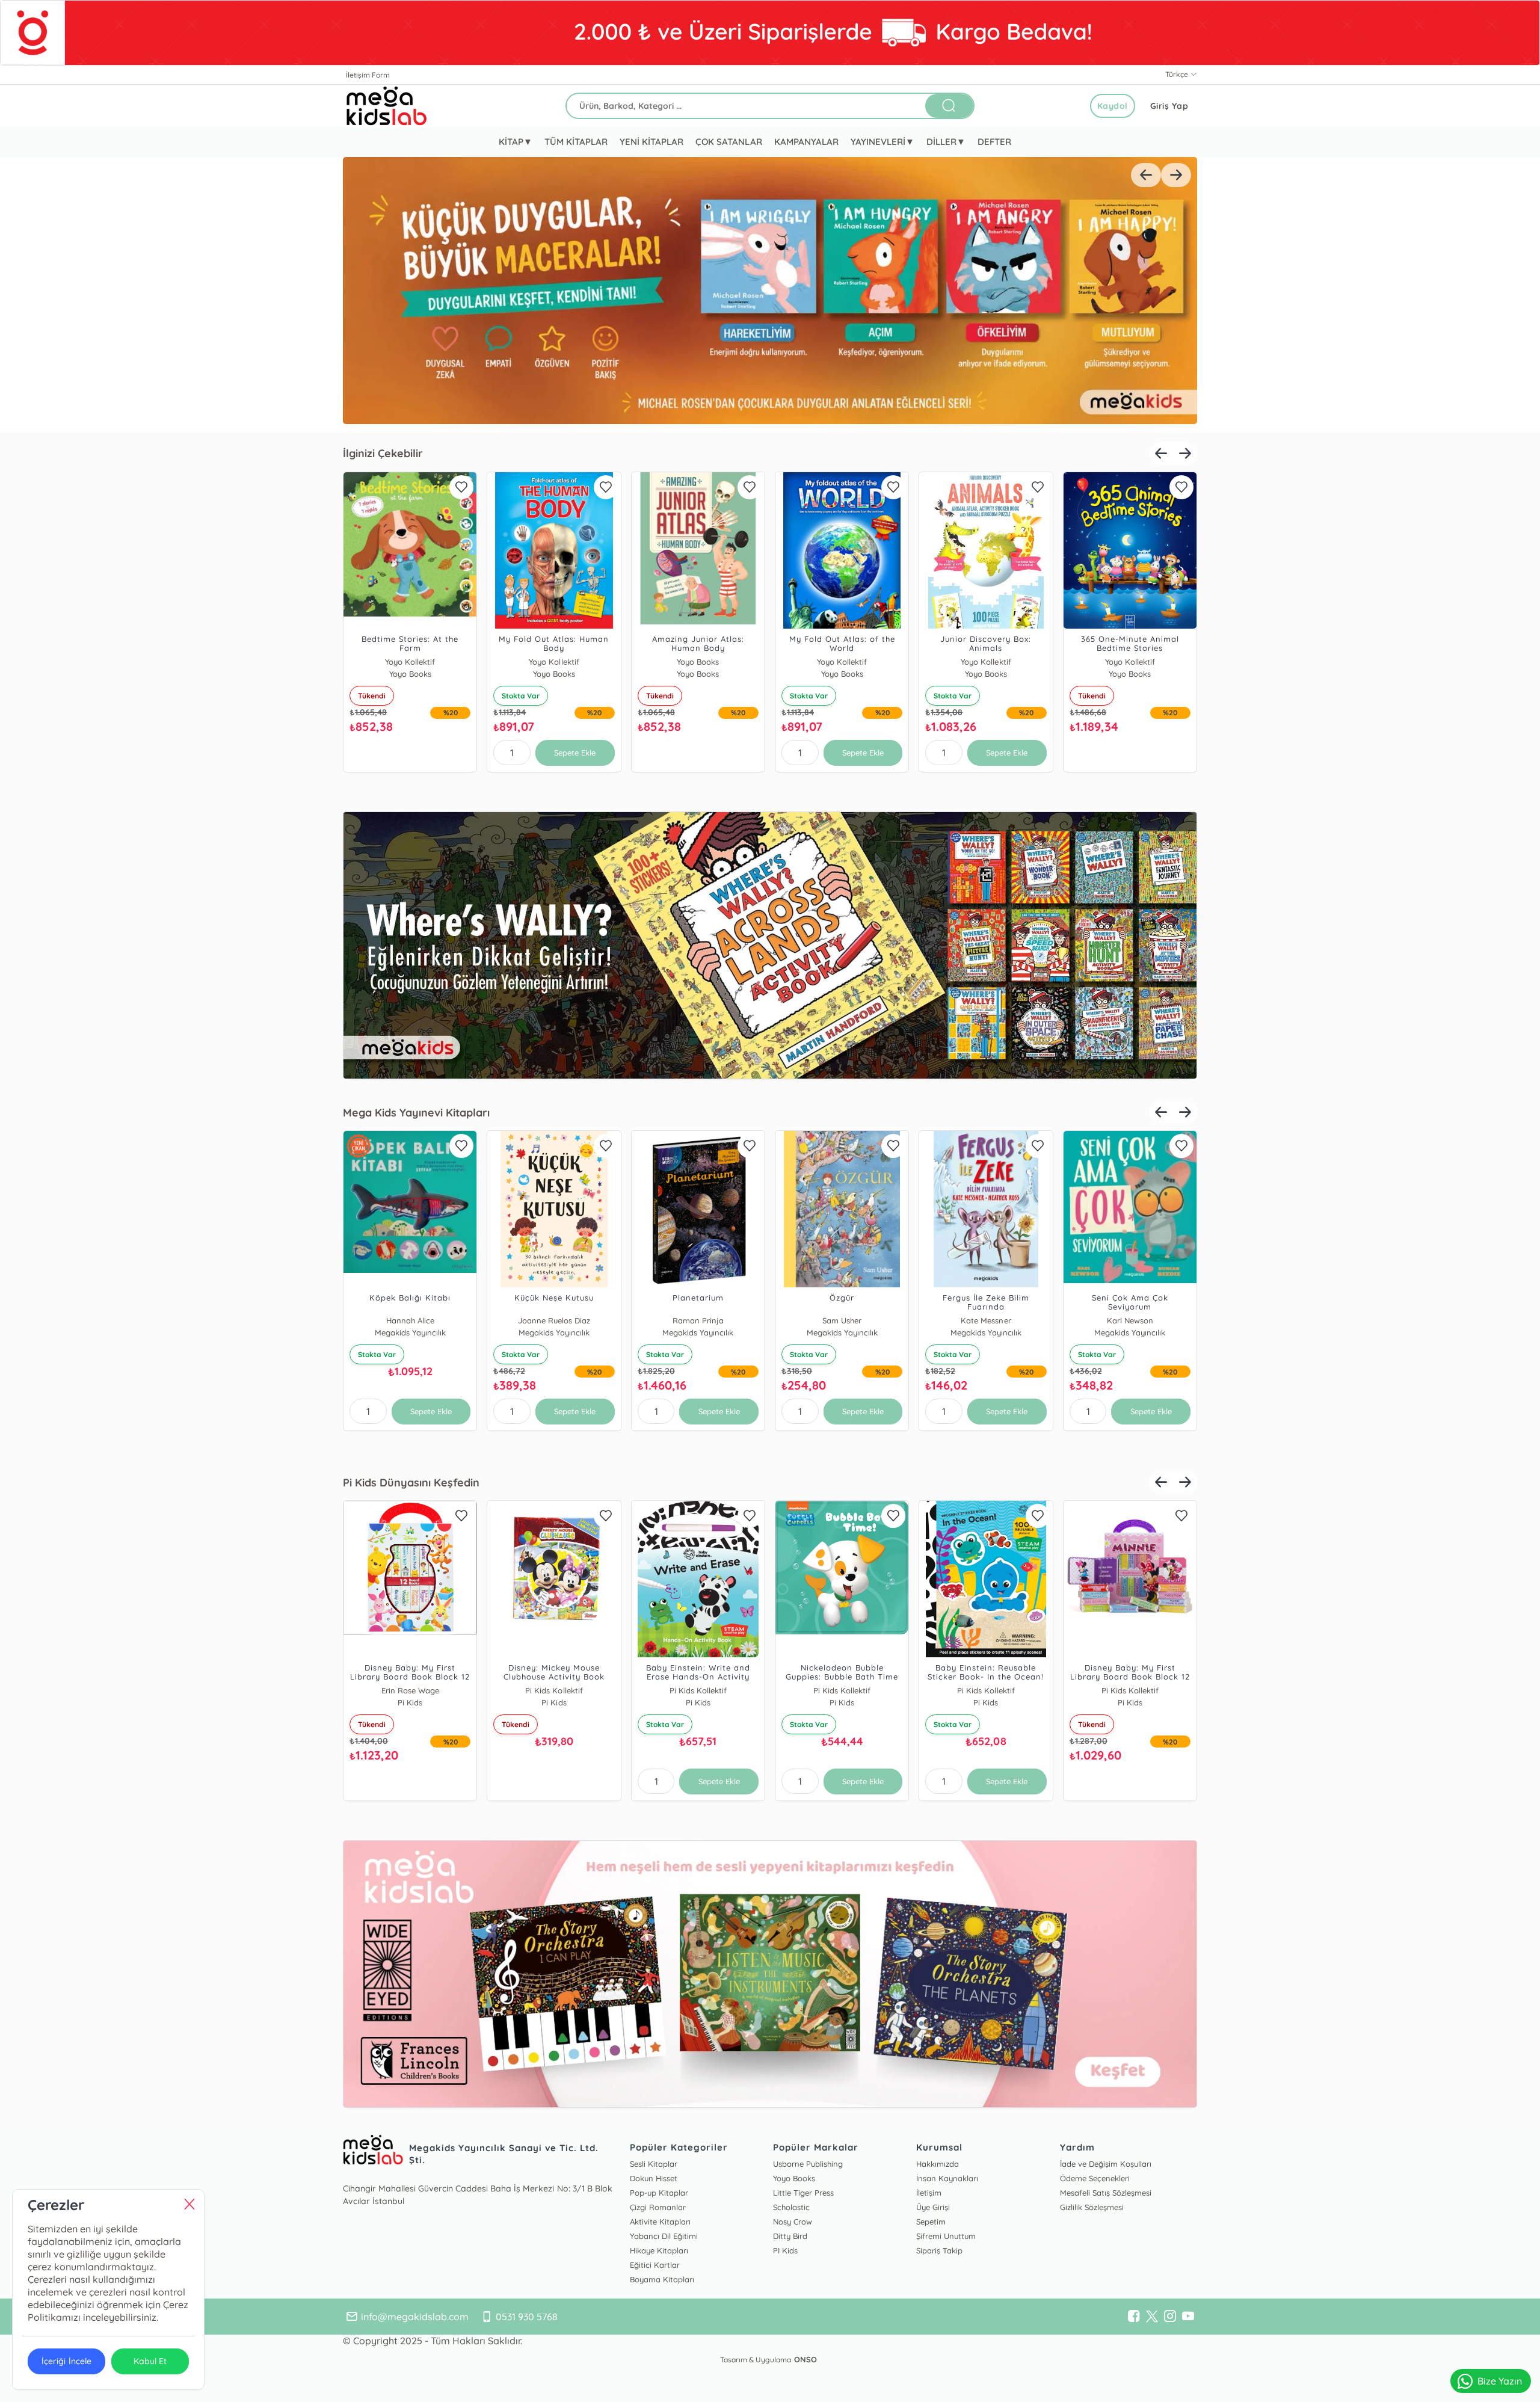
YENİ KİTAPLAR (651, 142)
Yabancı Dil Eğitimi (664, 2236)
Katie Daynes (554, 662)
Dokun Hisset (654, 2178)
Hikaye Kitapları (659, 2250)
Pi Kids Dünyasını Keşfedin (411, 1483)
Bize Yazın (1500, 2381)
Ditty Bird (790, 2236)
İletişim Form (368, 75)
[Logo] (387, 106)
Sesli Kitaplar (654, 2164)
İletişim (929, 2193)
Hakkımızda (938, 2164)
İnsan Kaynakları (947, 2178)
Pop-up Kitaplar (659, 2193)
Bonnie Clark (986, 1320)
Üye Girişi (933, 2207)
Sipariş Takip (939, 2250)
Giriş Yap (1169, 106)
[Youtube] (1188, 2317)
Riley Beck (698, 1690)
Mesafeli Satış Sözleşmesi (1106, 2193)
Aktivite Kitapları (660, 2222)
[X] (1152, 2317)
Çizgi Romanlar (658, 2207)
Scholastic (791, 2207)
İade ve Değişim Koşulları (1106, 2164)
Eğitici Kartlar (655, 2265)
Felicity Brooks (1130, 1320)
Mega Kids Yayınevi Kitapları (416, 1113)
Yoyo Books (842, 662)
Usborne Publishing (808, 2164)
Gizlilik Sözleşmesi (1092, 2207)
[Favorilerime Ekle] (461, 487)
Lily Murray (410, 1320)
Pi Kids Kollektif (410, 1690)
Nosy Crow (793, 2222)
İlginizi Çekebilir (383, 453)
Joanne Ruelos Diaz (842, 1320)
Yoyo (698, 662)
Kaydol (1113, 106)
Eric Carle (1130, 1690)
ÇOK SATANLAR (728, 142)
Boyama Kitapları (662, 2279)
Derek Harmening (554, 1690)
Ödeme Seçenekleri (1095, 2178)
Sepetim (931, 2222)
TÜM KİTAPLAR (576, 142)
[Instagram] (1170, 2317)
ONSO (805, 2359)
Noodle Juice (698, 1320)
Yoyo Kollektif (410, 662)
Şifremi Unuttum (946, 2236)
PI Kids (785, 2250)
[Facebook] (1134, 2317)
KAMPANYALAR (806, 142)
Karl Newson (554, 1320)
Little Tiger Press (803, 2193)
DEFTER (994, 142)
